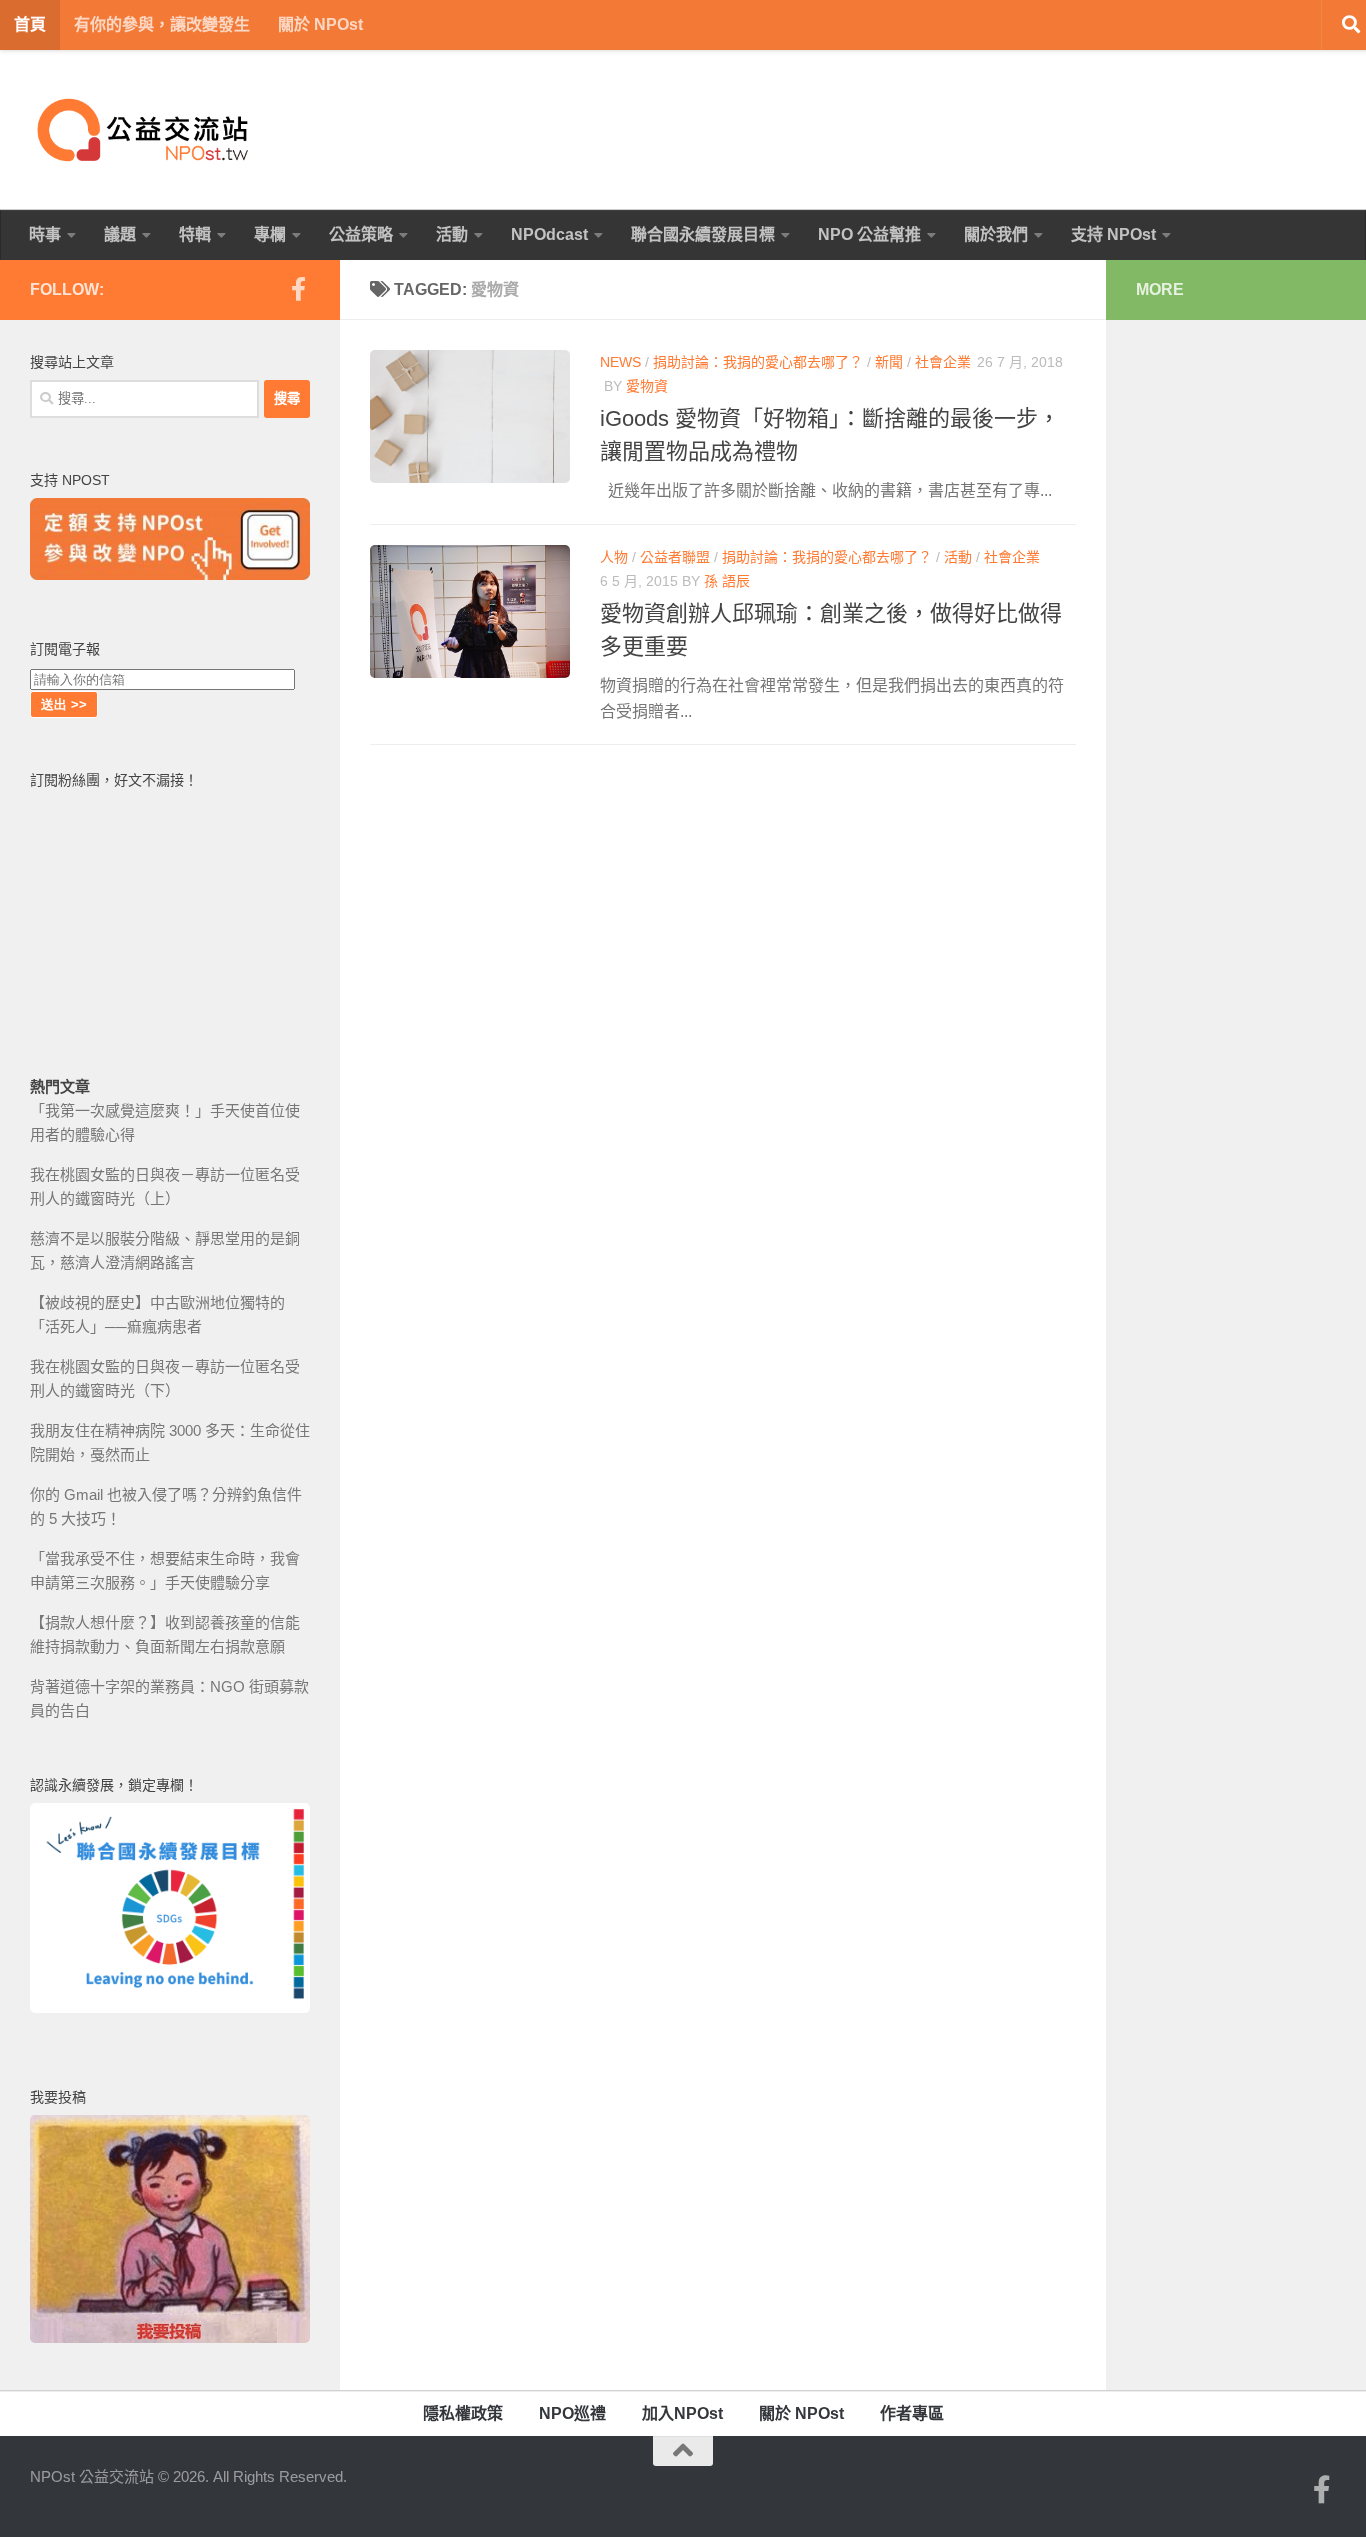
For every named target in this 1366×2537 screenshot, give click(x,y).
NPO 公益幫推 (869, 234)
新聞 (889, 362)
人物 (614, 557)
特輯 (195, 234)
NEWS (620, 362)
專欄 (270, 234)
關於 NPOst (320, 24)
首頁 (30, 24)
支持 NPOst (1113, 234)
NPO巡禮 (572, 2413)
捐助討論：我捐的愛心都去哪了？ (758, 362)
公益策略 (361, 234)
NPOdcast (549, 234)
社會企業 (943, 362)
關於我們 (996, 234)
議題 (120, 234)
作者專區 (912, 2413)
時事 (45, 234)
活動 (452, 234)
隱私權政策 (463, 2413)
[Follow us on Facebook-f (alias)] (298, 289)
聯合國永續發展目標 (703, 234)
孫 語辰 (727, 581)
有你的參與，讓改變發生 (162, 24)
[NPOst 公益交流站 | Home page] (145, 130)
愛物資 (647, 386)
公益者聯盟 (675, 557)
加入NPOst (682, 2413)
